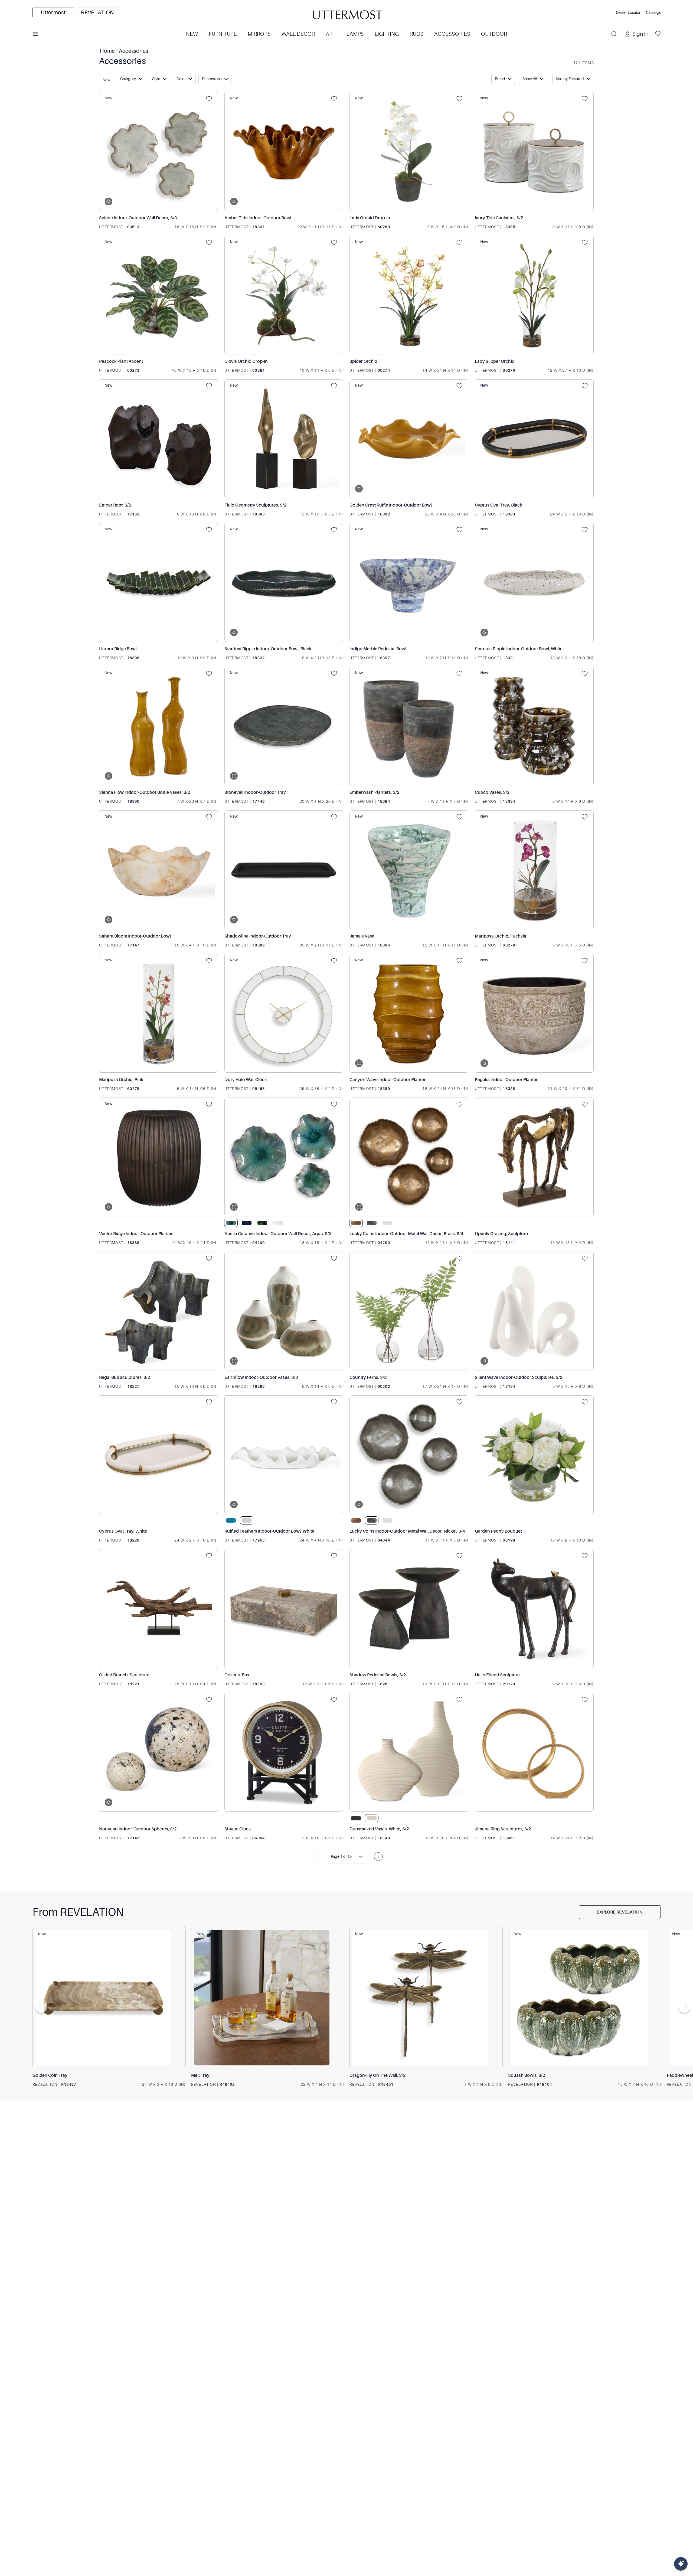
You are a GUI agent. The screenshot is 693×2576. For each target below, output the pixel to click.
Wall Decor (298, 34)
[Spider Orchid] (409, 295)
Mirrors (259, 34)
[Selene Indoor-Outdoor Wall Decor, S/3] (158, 151)
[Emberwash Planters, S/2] (409, 726)
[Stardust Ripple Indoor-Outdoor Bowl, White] (534, 582)
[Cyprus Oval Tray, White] (158, 1455)
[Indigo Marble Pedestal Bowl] (409, 582)
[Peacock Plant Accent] (158, 295)
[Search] (614, 34)
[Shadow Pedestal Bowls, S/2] (409, 1609)
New (192, 34)
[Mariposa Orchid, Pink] (158, 1013)
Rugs (416, 34)
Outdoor (494, 34)
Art (331, 34)
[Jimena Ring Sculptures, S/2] (534, 1752)
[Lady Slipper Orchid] (534, 295)
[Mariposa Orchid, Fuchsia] (534, 870)
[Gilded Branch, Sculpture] (158, 1609)
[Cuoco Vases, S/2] (534, 726)
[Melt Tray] (268, 1998)
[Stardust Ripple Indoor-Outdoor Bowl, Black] (284, 582)
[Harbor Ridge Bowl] (158, 582)
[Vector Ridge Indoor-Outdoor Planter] (158, 1157)
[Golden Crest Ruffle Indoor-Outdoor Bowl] (409, 439)
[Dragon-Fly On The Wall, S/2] (426, 1998)
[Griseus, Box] (284, 1609)
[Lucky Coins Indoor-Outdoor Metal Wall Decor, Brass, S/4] (409, 1157)
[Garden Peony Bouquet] (534, 1455)
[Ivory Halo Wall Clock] (284, 1013)
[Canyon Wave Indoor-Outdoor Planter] (409, 1013)
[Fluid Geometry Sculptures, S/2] (284, 439)
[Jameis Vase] (409, 870)
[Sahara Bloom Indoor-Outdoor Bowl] (158, 870)
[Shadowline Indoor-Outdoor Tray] (284, 870)
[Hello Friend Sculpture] (534, 1609)
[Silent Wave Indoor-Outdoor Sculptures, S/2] (534, 1311)
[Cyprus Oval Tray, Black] (534, 439)
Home (107, 51)
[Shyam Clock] (284, 1752)
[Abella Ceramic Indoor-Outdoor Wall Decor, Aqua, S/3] (284, 1157)
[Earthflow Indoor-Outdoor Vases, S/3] (284, 1311)
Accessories (452, 34)
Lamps (355, 34)
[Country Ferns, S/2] (409, 1311)
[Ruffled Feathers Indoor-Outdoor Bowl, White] (284, 1455)
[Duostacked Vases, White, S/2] (409, 1752)
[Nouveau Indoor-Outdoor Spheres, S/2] (158, 1752)
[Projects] (211, 99)
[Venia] (346, 13)
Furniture (223, 34)
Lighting (387, 34)
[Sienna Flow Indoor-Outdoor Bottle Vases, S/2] (158, 726)
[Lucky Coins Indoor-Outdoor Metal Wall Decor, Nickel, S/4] (409, 1455)
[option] (53, 12)
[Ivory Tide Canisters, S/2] (534, 151)
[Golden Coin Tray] (109, 1998)
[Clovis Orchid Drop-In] (284, 295)
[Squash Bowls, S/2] (585, 1998)
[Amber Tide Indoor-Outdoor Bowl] (284, 151)
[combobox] (331, 1857)
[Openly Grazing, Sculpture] (534, 1157)
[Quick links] (681, 2564)
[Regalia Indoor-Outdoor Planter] (534, 1013)
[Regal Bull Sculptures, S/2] (158, 1311)
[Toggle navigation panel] (35, 34)
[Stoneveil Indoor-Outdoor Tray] (284, 726)
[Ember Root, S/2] (158, 439)
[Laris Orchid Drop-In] (409, 151)
